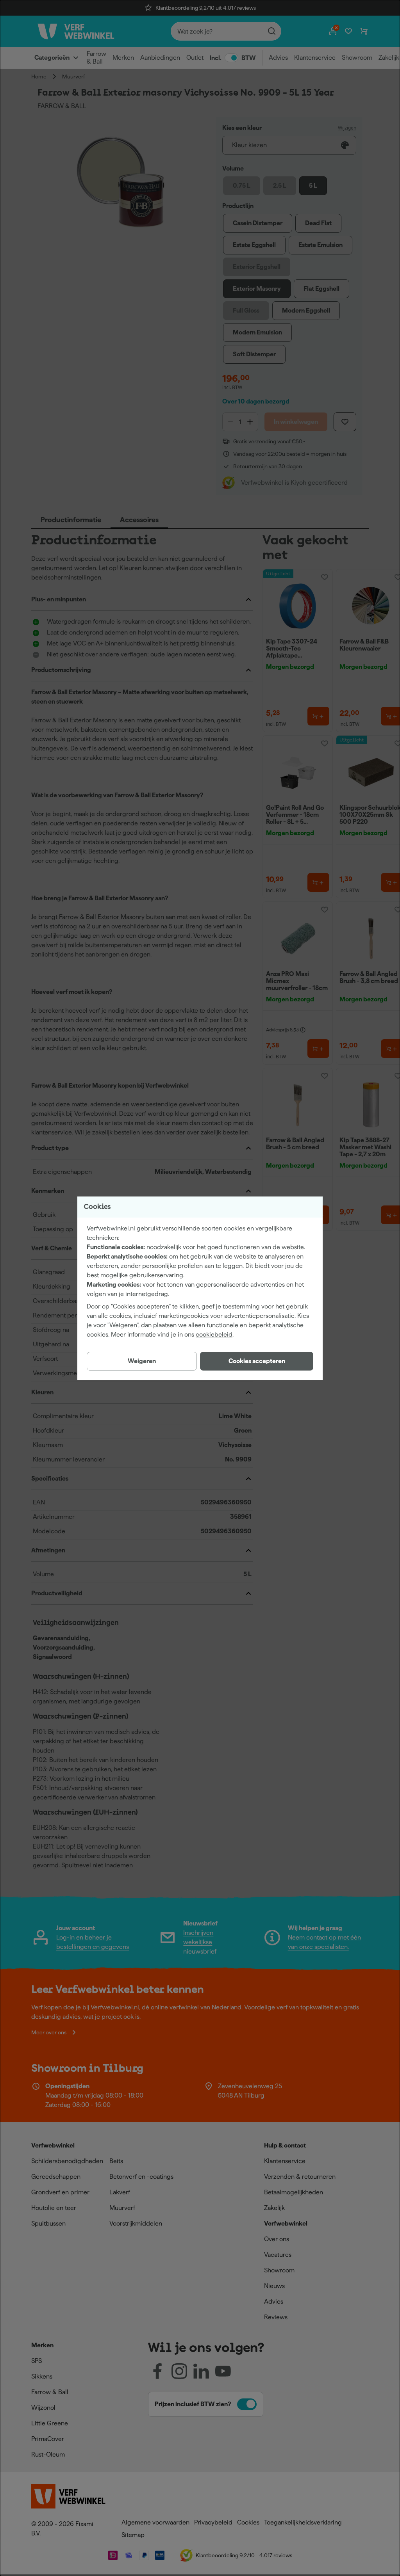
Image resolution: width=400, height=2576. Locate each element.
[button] (257, 1361)
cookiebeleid (214, 1334)
